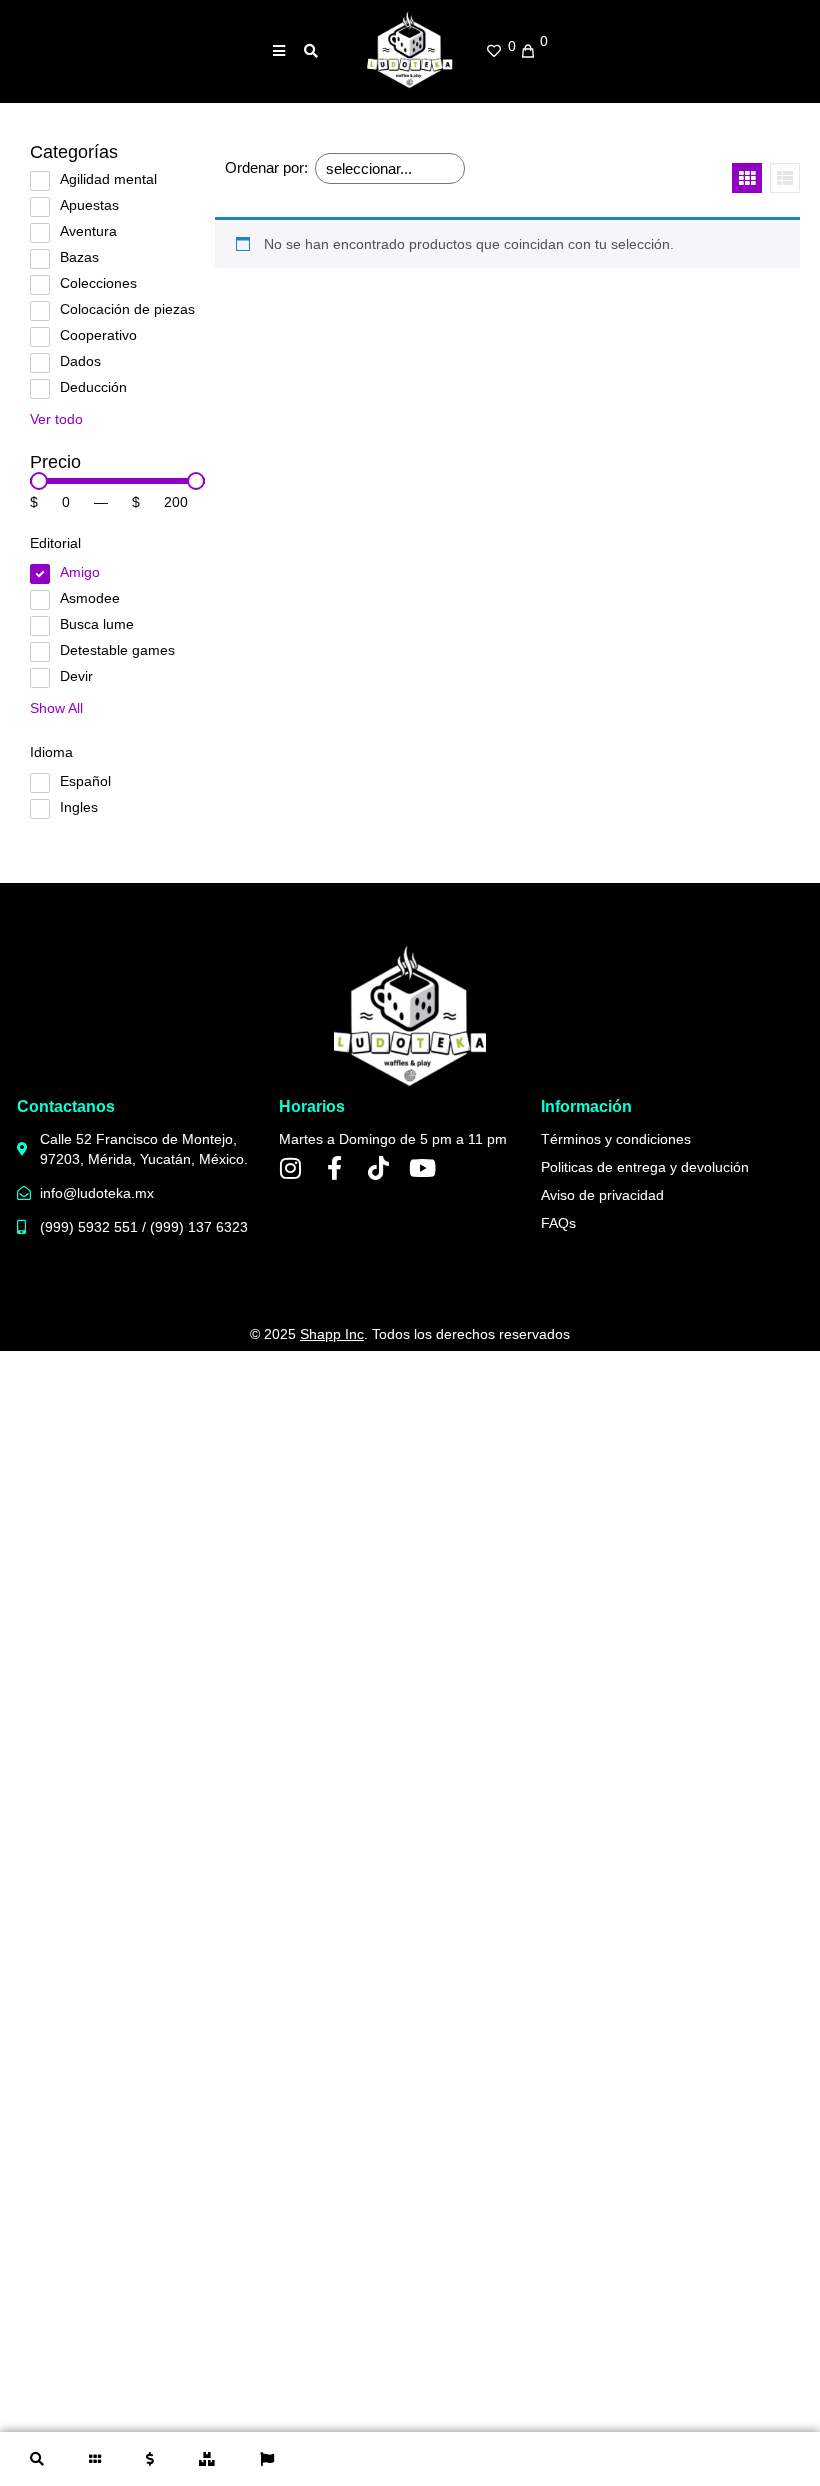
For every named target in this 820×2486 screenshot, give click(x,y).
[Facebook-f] (335, 1168)
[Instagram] (291, 1168)
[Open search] (311, 51)
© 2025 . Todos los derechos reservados (410, 1334)
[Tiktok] (379, 1168)
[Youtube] (423, 1168)
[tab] (39, 2459)
